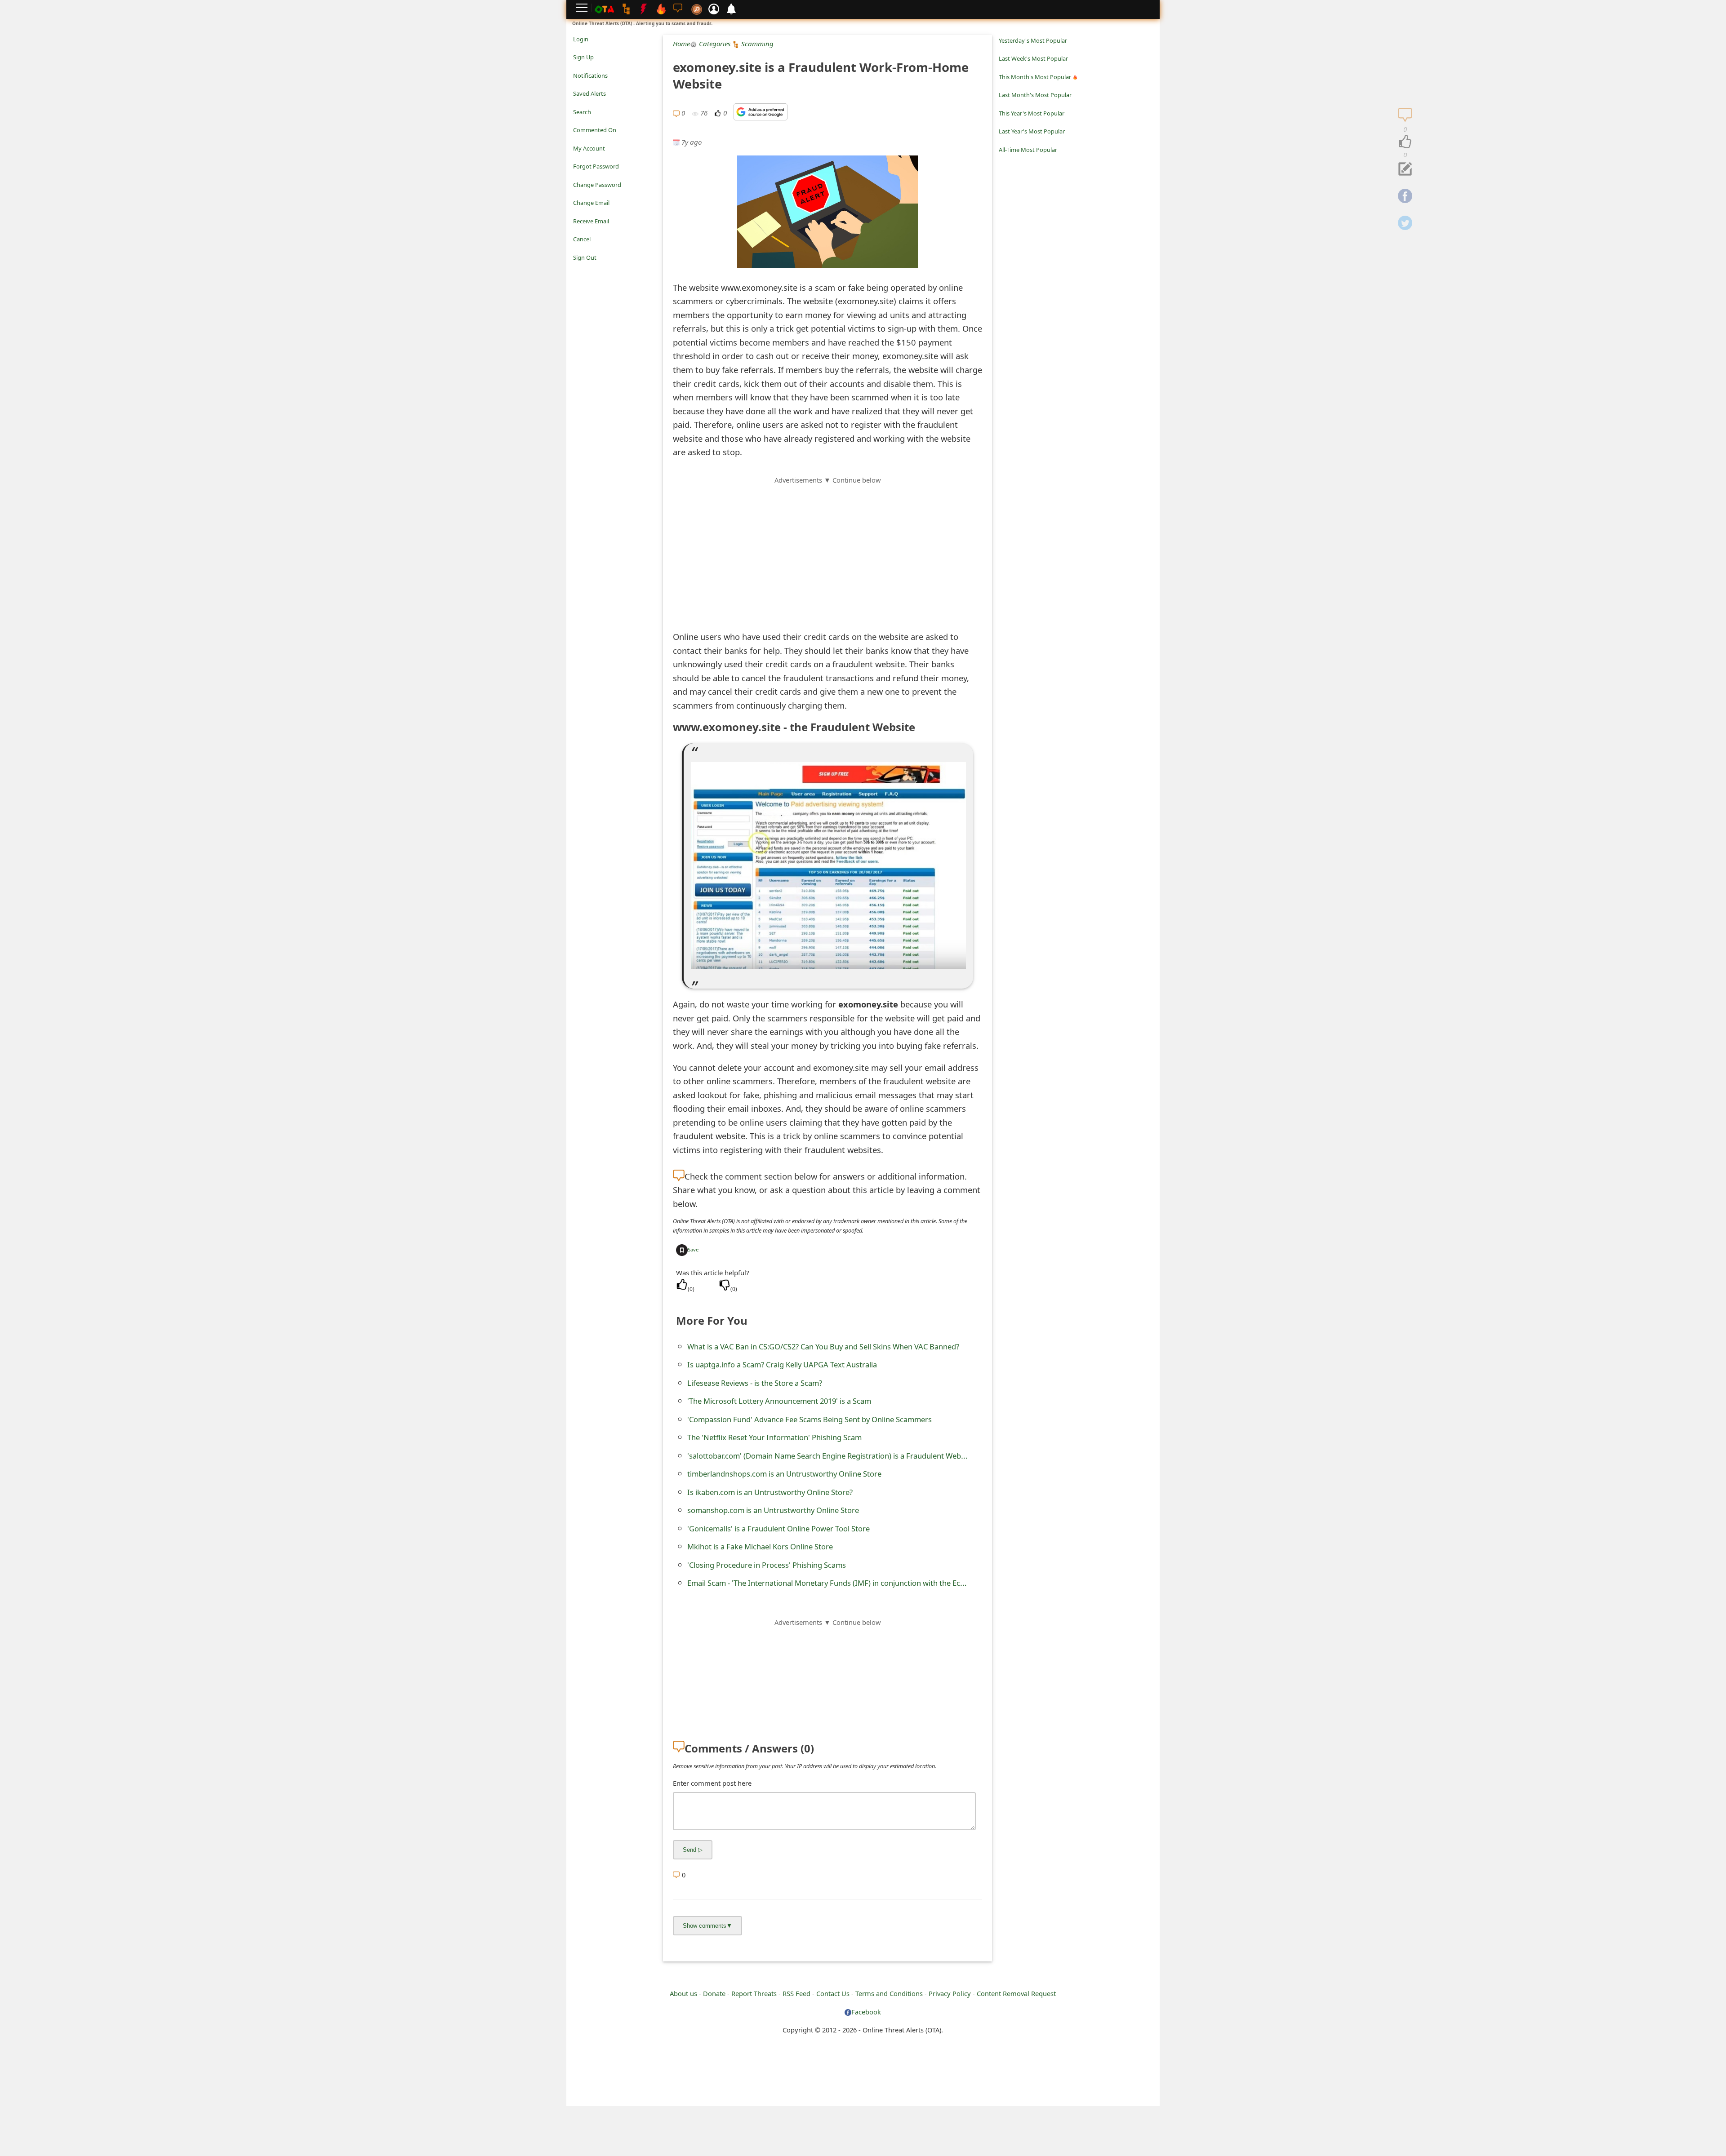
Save (693, 1249)
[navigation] (1405, 142)
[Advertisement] (827, 548)
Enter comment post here (712, 1783)
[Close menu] (578, 270)
